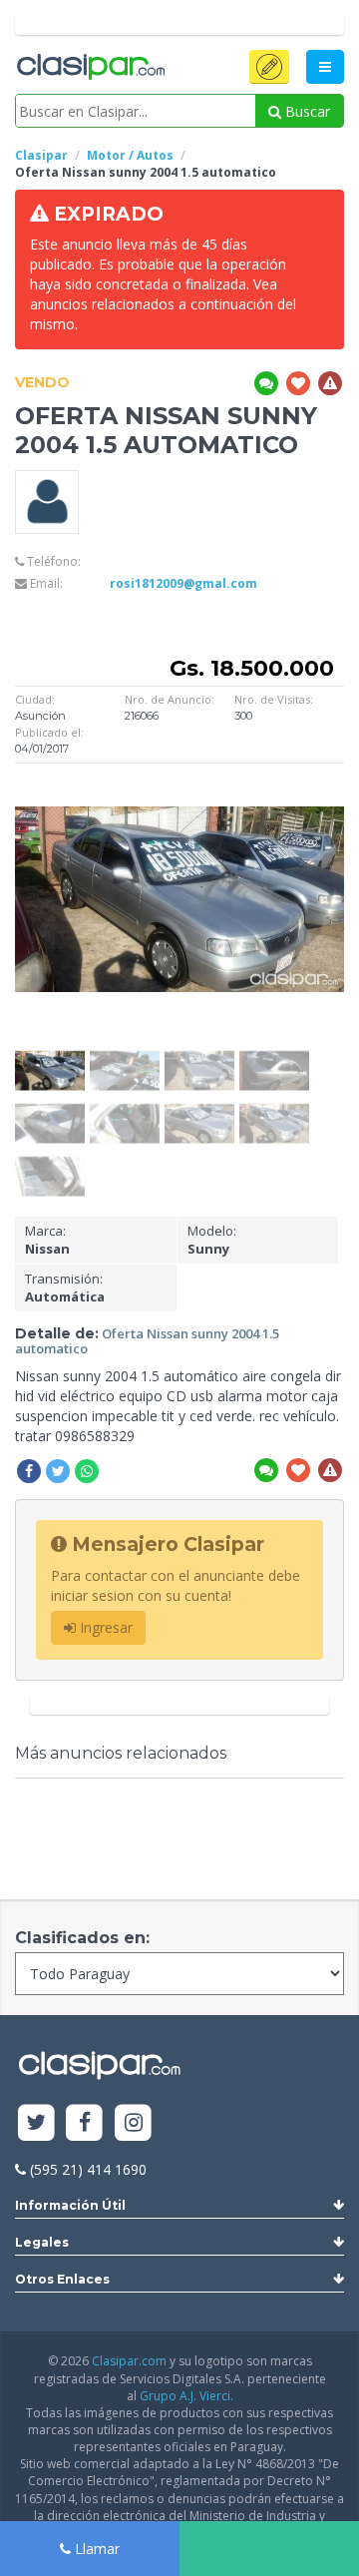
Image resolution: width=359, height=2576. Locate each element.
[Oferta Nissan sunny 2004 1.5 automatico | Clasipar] (50, 1056)
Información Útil (70, 2205)
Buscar (306, 111)
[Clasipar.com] (90, 68)
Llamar (95, 2549)
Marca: (47, 1240)
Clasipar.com (129, 2361)
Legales (42, 2242)
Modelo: (212, 1240)
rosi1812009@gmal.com (183, 583)
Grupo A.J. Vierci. (186, 2396)
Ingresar (104, 1627)
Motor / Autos (130, 155)
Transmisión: (65, 1288)
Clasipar (41, 155)
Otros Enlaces (62, 2279)
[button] (269, 67)
